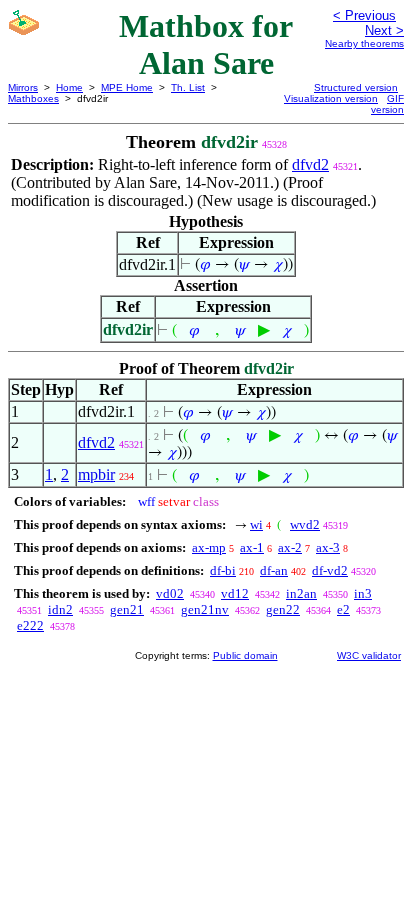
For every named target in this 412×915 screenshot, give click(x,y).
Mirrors (23, 87)
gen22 (283, 609)
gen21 (127, 609)
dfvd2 (310, 164)
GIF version (387, 104)
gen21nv (205, 609)
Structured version (356, 87)
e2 (343, 609)
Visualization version (331, 98)
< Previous (364, 15)
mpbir (96, 474)
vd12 (235, 593)
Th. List (188, 87)
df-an (274, 570)
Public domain (245, 655)
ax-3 (328, 547)
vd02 (170, 593)
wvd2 (305, 524)
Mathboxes (33, 98)
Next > (384, 30)
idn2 (60, 609)
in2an (301, 593)
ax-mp (209, 547)
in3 (363, 593)
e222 (30, 625)
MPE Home (127, 87)
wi (256, 524)
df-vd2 (330, 570)
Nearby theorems (364, 43)
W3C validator (369, 655)
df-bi (223, 570)
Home (69, 87)
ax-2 (290, 547)
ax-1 (252, 547)
